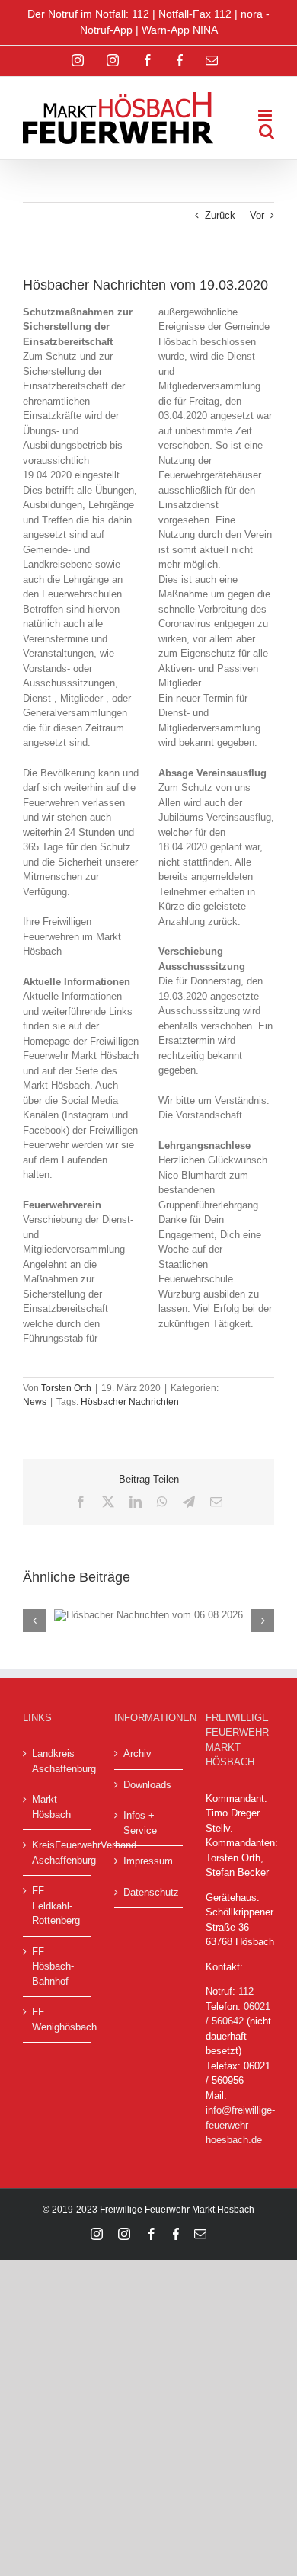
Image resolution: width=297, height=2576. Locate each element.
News (35, 1402)
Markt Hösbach (51, 1807)
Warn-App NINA (180, 30)
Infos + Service (140, 1823)
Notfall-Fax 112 (195, 14)
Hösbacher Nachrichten (130, 1402)
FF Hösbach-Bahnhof (53, 1966)
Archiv (137, 1754)
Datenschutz (149, 1892)
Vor (257, 215)
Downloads (147, 1785)
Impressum (148, 1861)
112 (246, 1991)
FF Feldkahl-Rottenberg (56, 1906)
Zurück (220, 215)
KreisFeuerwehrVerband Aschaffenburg (58, 1853)
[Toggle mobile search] (267, 131)
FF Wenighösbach (58, 2019)
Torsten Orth (66, 1388)
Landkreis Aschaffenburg (58, 1761)
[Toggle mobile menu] (266, 115)
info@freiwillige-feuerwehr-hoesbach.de (240, 2125)
